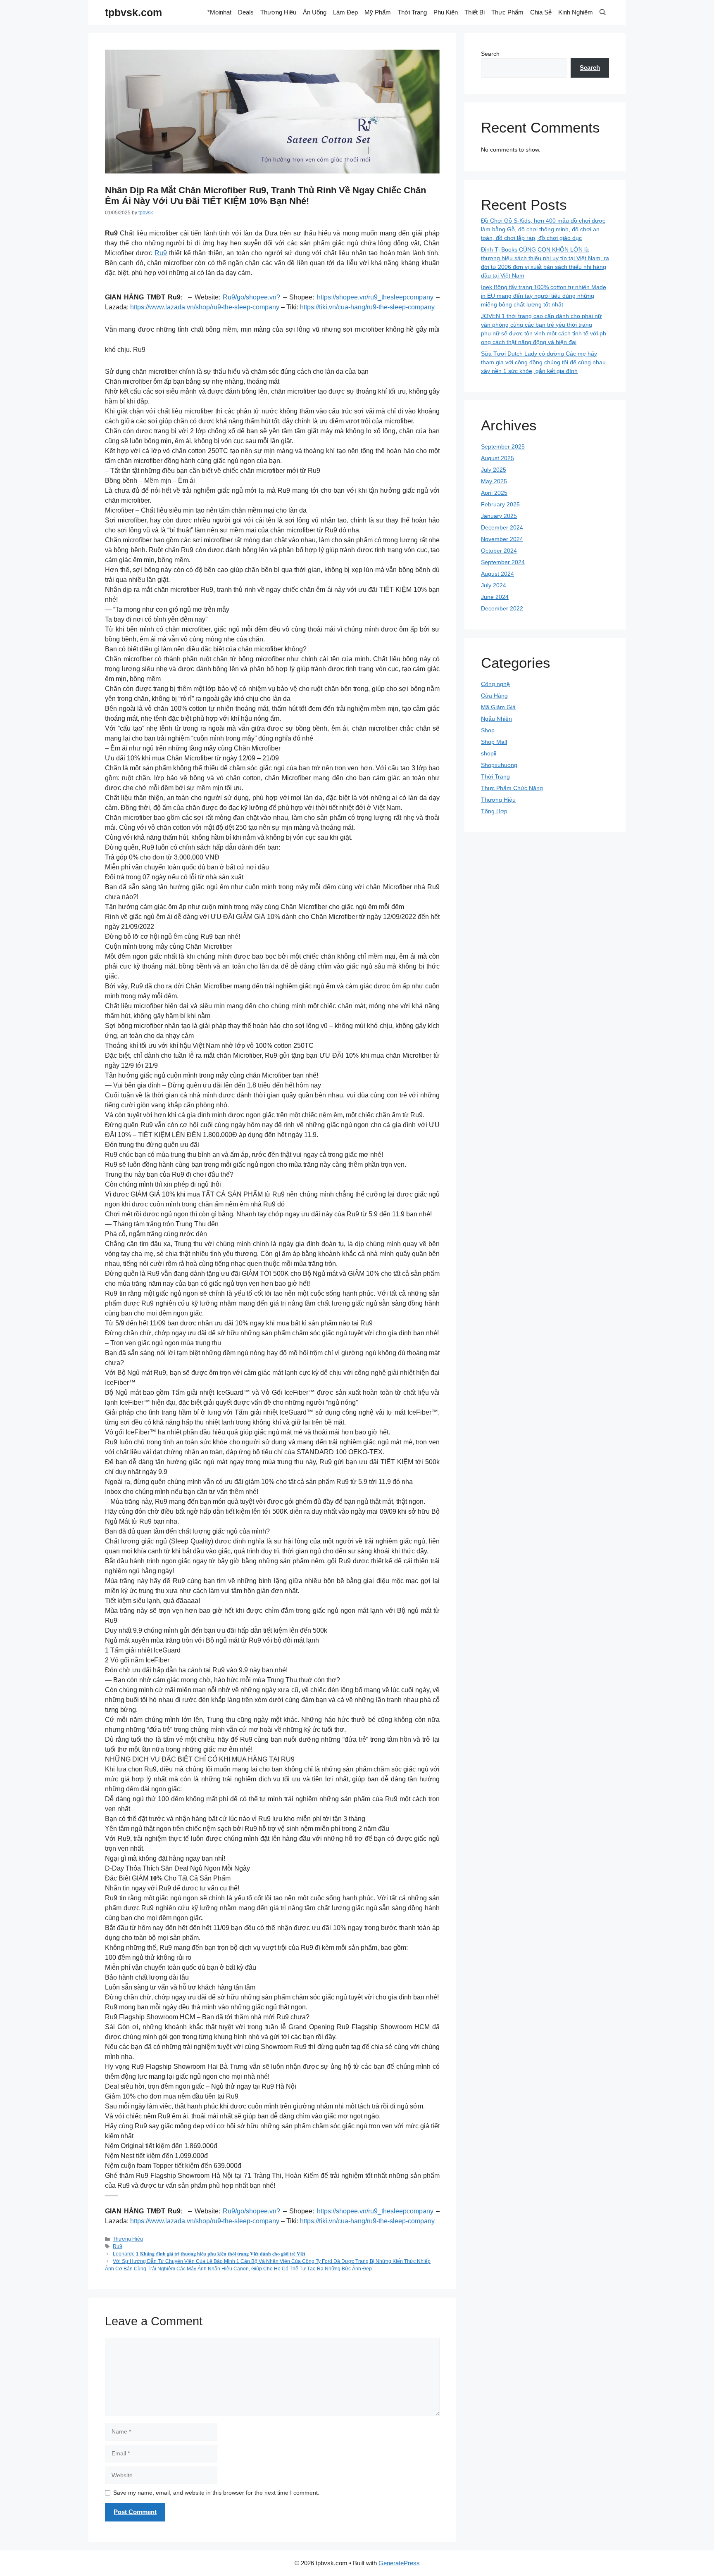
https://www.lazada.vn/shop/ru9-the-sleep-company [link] (205, 307)
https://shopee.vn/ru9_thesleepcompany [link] (375, 297)
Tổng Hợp (494, 811)
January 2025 (499, 516)
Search (490, 54)
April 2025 (494, 493)
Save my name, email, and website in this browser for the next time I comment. (216, 2493)
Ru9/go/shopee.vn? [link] (251, 297)
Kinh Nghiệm (576, 12)
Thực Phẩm (507, 12)
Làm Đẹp (345, 12)
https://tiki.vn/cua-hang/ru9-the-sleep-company (367, 307)
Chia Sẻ (541, 12)
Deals (246, 12)
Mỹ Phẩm (378, 12)
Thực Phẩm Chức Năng (512, 788)
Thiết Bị (475, 12)
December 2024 (502, 527)
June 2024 (495, 597)
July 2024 (494, 585)
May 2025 (494, 481)
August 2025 (497, 458)
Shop (488, 730)
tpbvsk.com (133, 12)
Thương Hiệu (278, 12)
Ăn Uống (315, 12)
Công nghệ (495, 684)
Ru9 (161, 253)
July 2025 (494, 470)
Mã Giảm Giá (498, 707)
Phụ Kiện (446, 12)
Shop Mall (494, 742)
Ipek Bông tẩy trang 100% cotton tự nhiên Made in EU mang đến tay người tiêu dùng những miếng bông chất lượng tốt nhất (544, 296)
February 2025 (500, 504)
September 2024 (503, 562)
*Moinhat (219, 12)
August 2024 (497, 574)
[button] (603, 12)
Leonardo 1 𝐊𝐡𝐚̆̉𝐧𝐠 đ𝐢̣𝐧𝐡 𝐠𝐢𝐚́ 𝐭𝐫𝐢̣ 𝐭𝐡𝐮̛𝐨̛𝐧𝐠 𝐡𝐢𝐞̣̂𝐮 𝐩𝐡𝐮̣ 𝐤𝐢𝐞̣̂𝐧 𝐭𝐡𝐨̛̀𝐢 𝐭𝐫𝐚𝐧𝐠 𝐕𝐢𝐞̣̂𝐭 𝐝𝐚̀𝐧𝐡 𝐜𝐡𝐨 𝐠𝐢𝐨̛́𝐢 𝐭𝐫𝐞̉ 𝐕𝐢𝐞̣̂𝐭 (209, 2254)
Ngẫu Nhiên (496, 719)
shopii (489, 753)
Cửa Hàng (494, 696)
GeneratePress (399, 2563)
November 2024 (502, 539)
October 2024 (499, 551)
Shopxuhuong (499, 765)
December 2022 (502, 608)
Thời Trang (412, 12)
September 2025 (503, 446)
